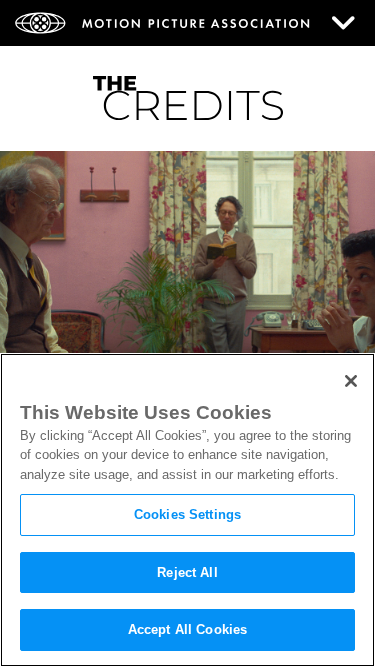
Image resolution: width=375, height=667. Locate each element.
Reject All (187, 572)
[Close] (351, 381)
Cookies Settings (187, 514)
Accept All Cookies (187, 629)
